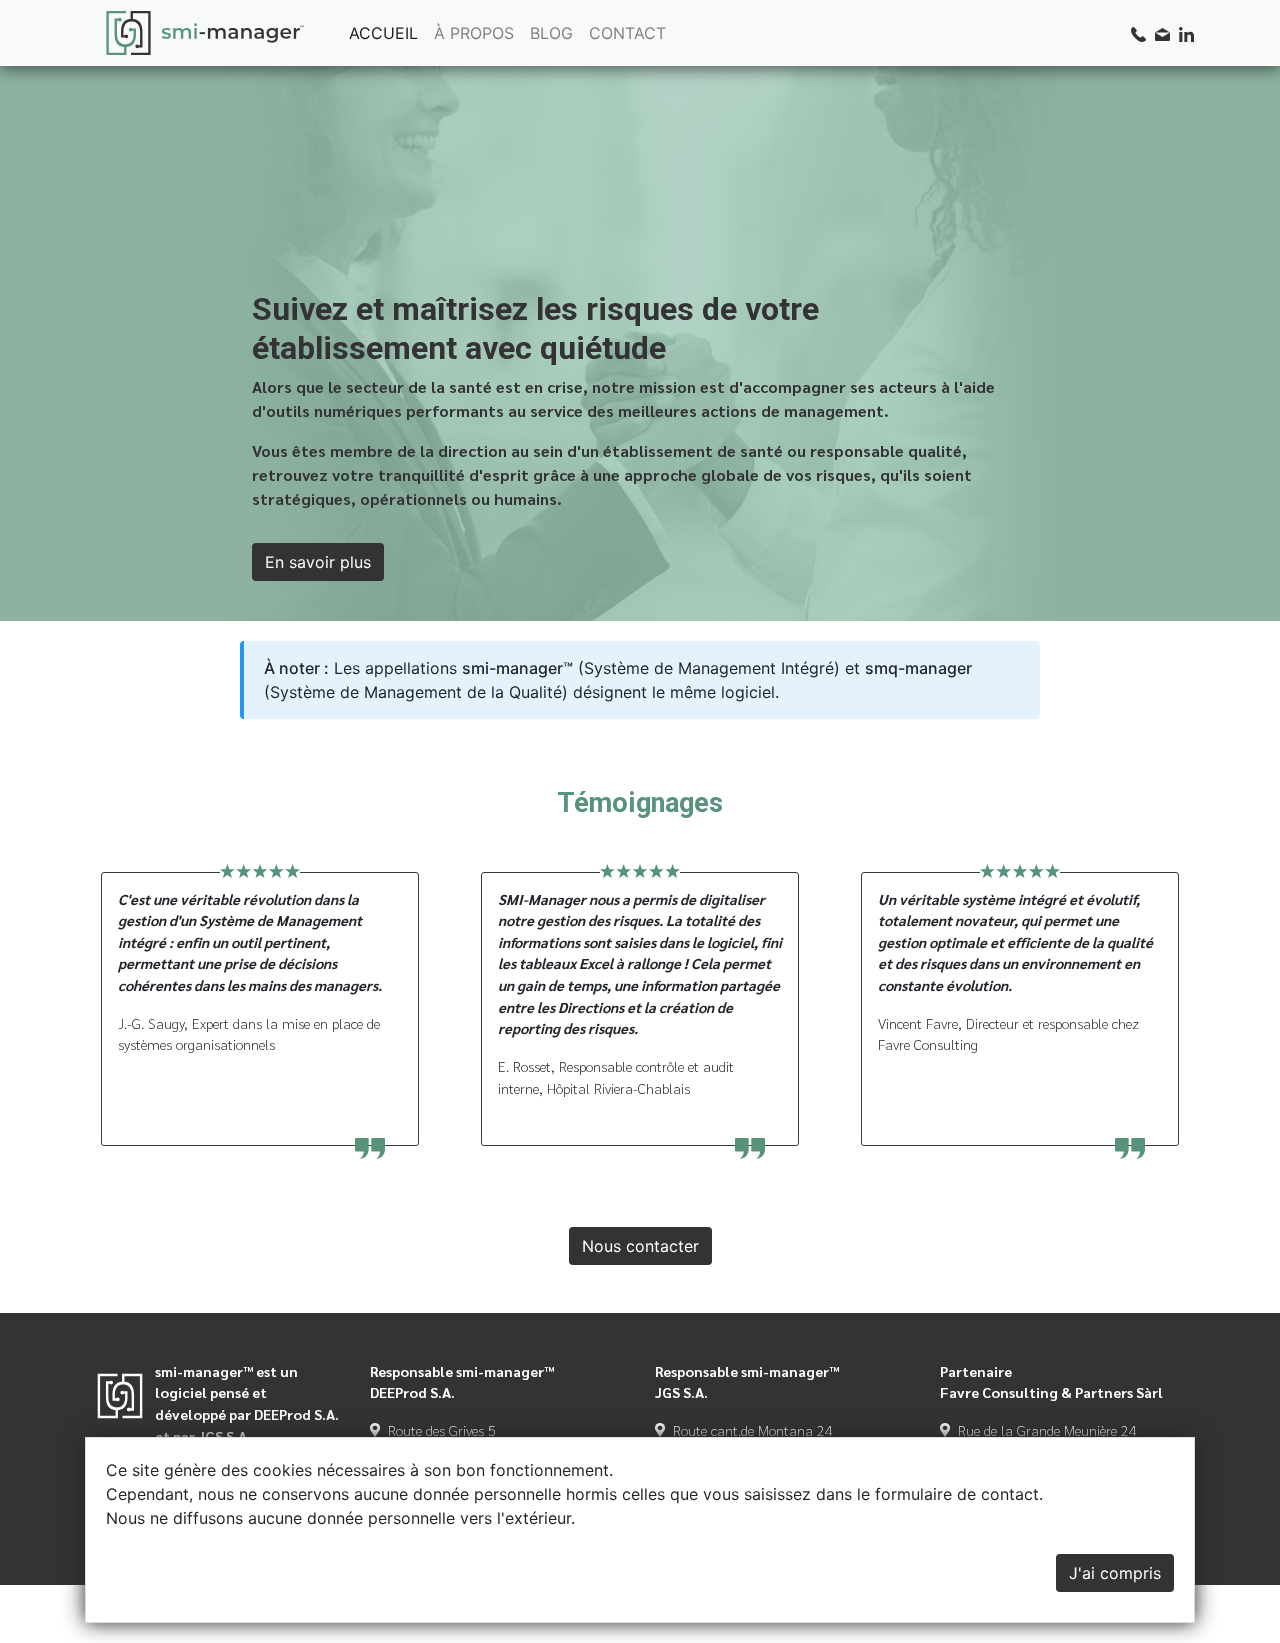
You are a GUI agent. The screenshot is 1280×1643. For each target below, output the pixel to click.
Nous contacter (640, 1246)
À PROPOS (474, 33)
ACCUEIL (383, 33)
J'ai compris (1115, 1573)
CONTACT (627, 33)
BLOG (551, 33)
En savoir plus (318, 562)
